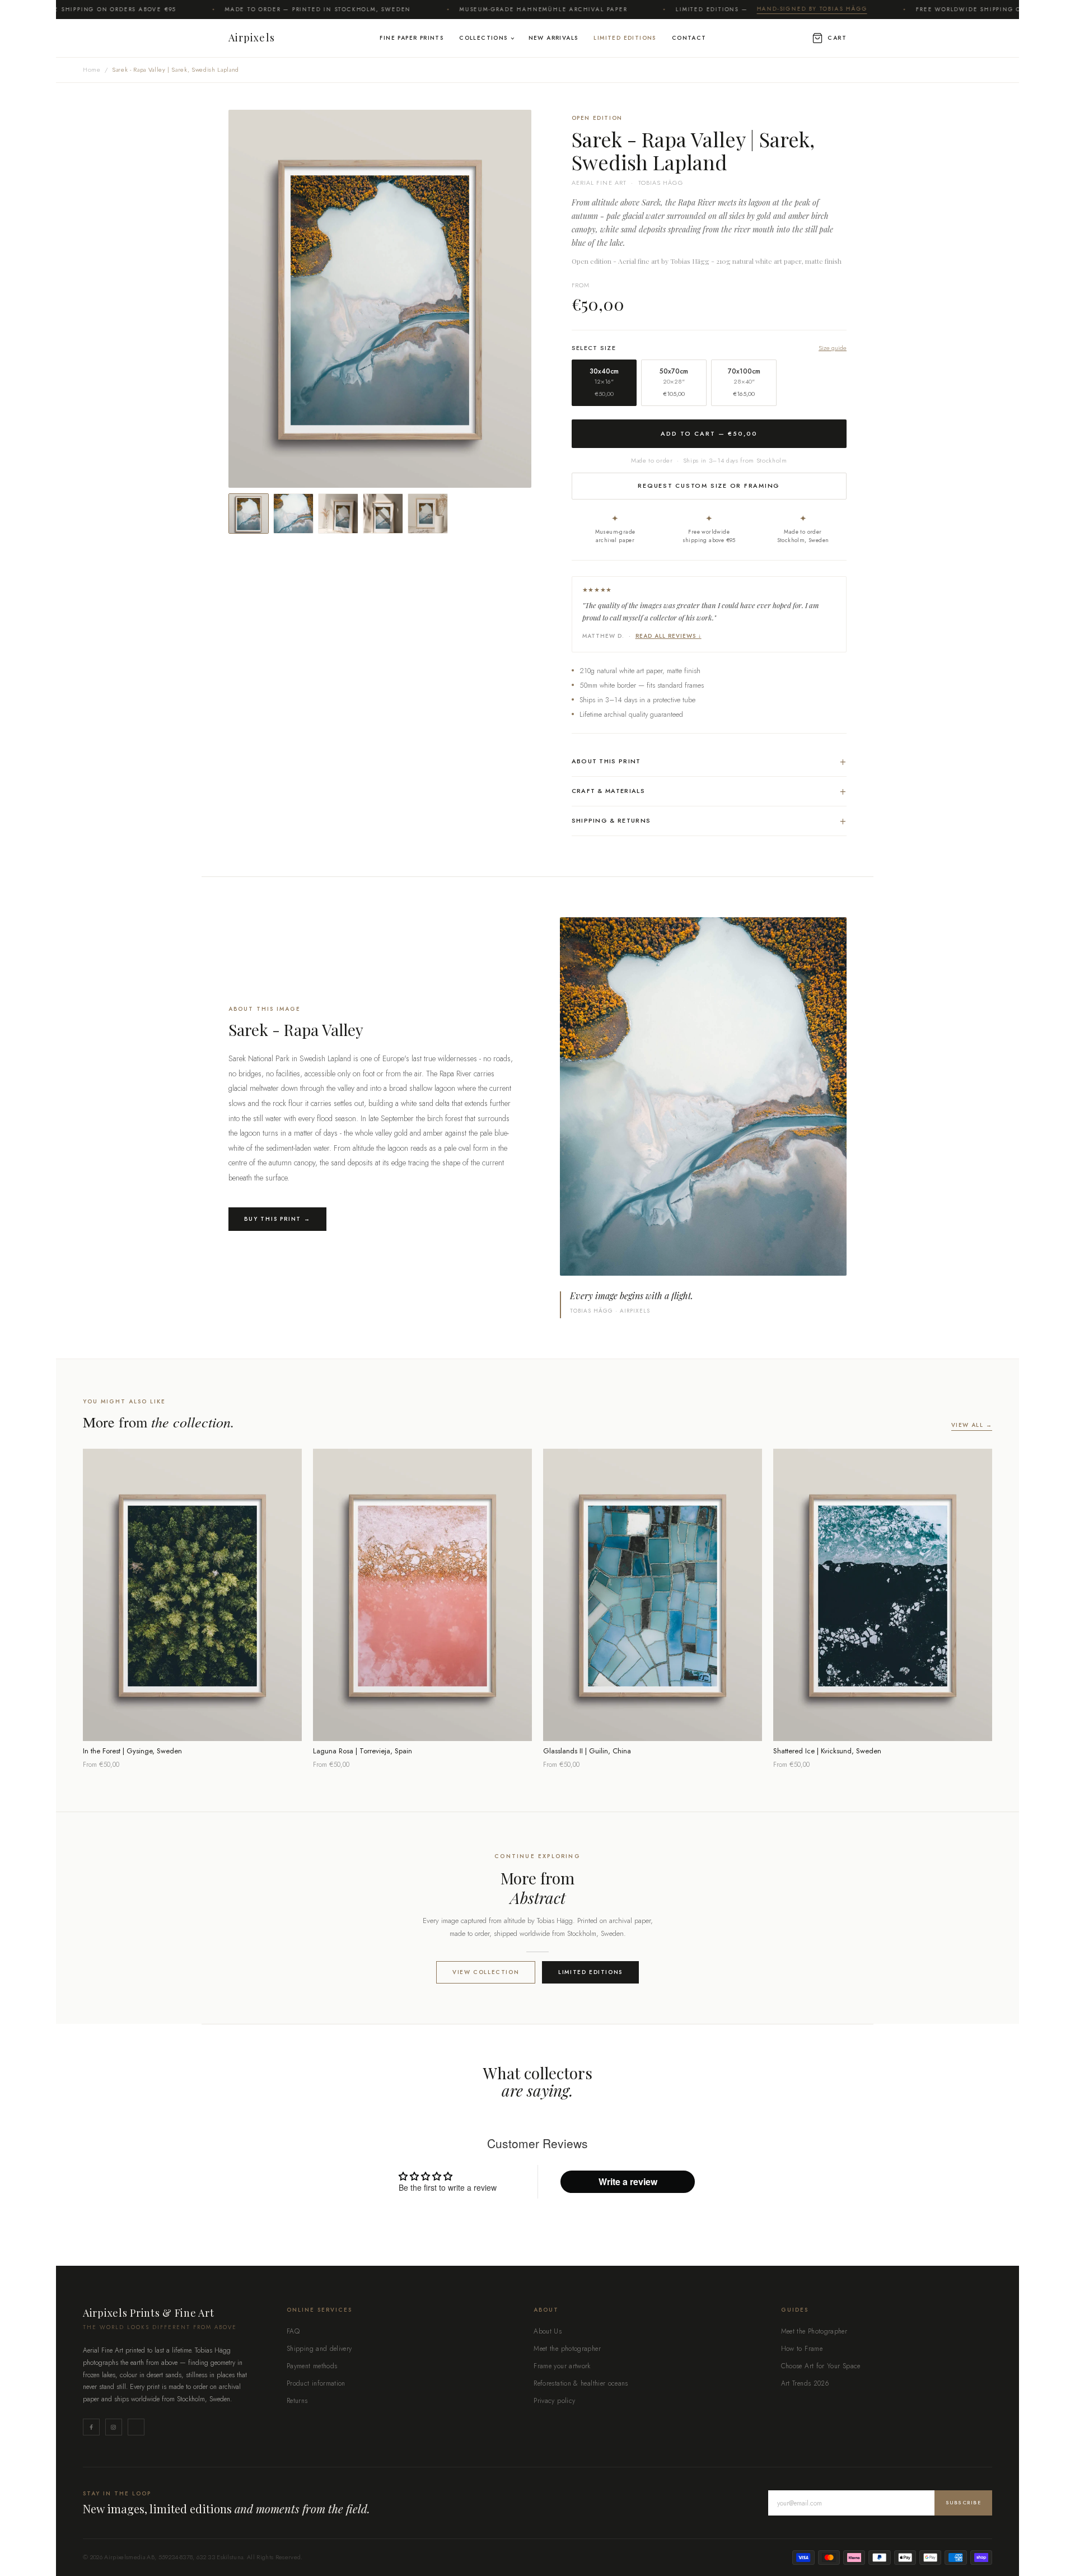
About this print (709, 761)
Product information (316, 2383)
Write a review (628, 2181)
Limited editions (590, 1972)
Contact (689, 38)
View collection (486, 1972)
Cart (837, 38)
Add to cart (192, 1725)
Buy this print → (277, 1219)
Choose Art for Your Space (821, 2366)
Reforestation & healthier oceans (581, 2383)
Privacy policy (554, 2401)
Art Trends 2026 (805, 2383)
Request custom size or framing (709, 486)
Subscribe (963, 2502)
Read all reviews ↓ (669, 636)
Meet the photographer (567, 2349)
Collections (483, 38)
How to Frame (802, 2349)
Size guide (833, 348)
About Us (548, 2331)
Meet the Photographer (814, 2331)
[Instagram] (114, 2427)
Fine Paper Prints (412, 38)
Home (92, 69)
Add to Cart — (709, 433)
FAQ (293, 2331)
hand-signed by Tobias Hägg (747, 9)
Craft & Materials (709, 791)
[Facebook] (91, 2427)
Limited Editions (625, 38)
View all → (972, 1425)
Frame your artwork (562, 2366)
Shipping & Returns (709, 821)
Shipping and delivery (319, 2349)
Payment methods (312, 2366)
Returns (297, 2401)
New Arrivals (553, 38)
